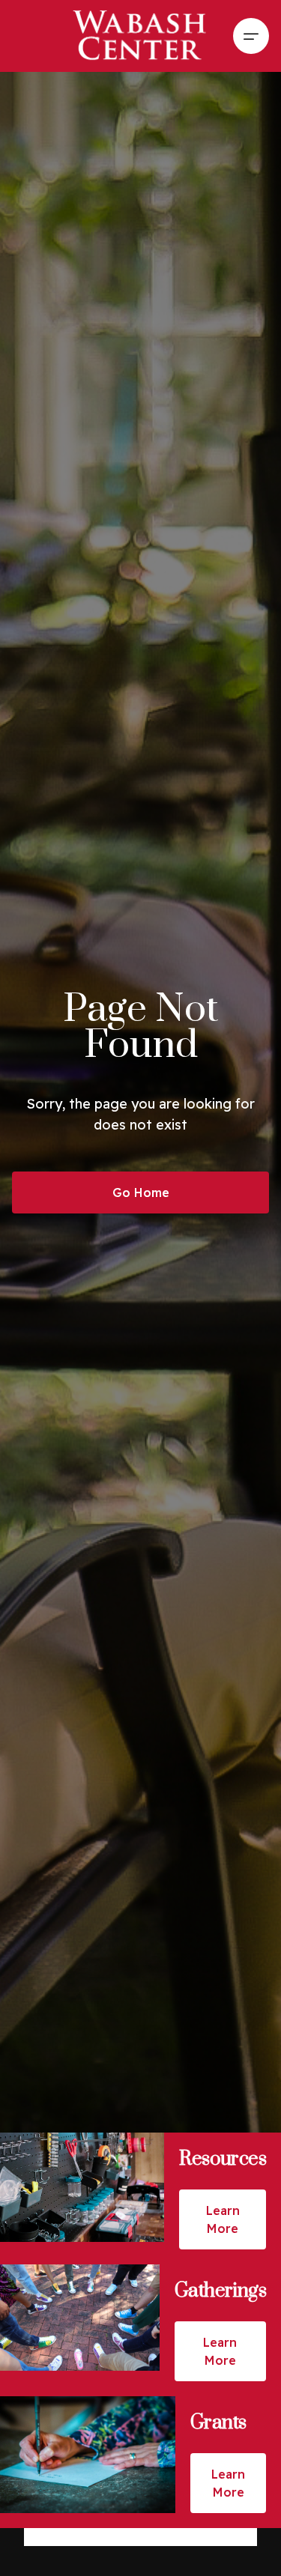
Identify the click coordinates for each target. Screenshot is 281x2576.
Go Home (141, 1192)
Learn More (223, 2219)
